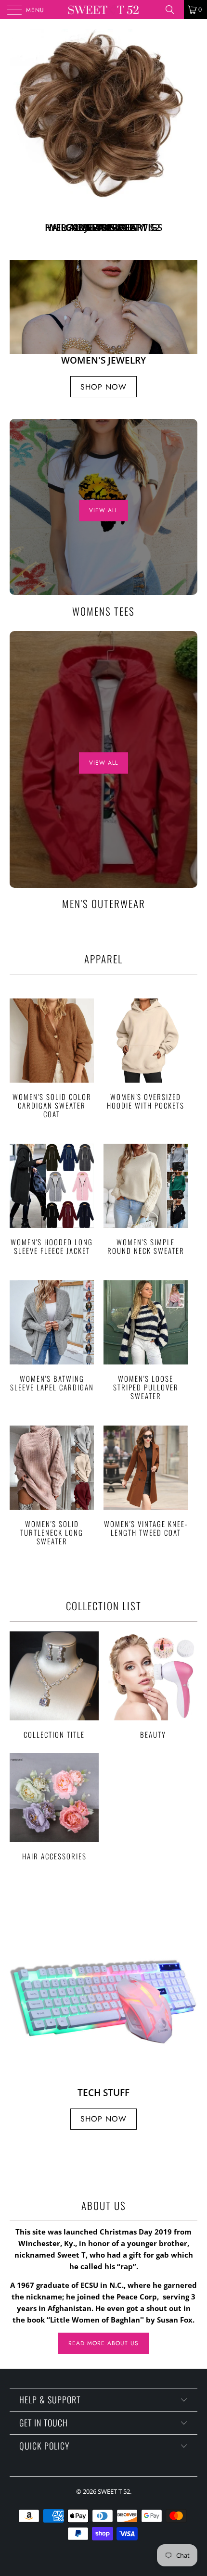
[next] (188, 156)
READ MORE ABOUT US (103, 2386)
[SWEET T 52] (104, 10)
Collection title (54, 1727)
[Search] (173, 10)
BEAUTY (153, 1727)
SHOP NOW (103, 271)
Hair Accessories (54, 1849)
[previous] (19, 156)
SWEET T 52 (114, 2534)
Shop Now (103, 429)
